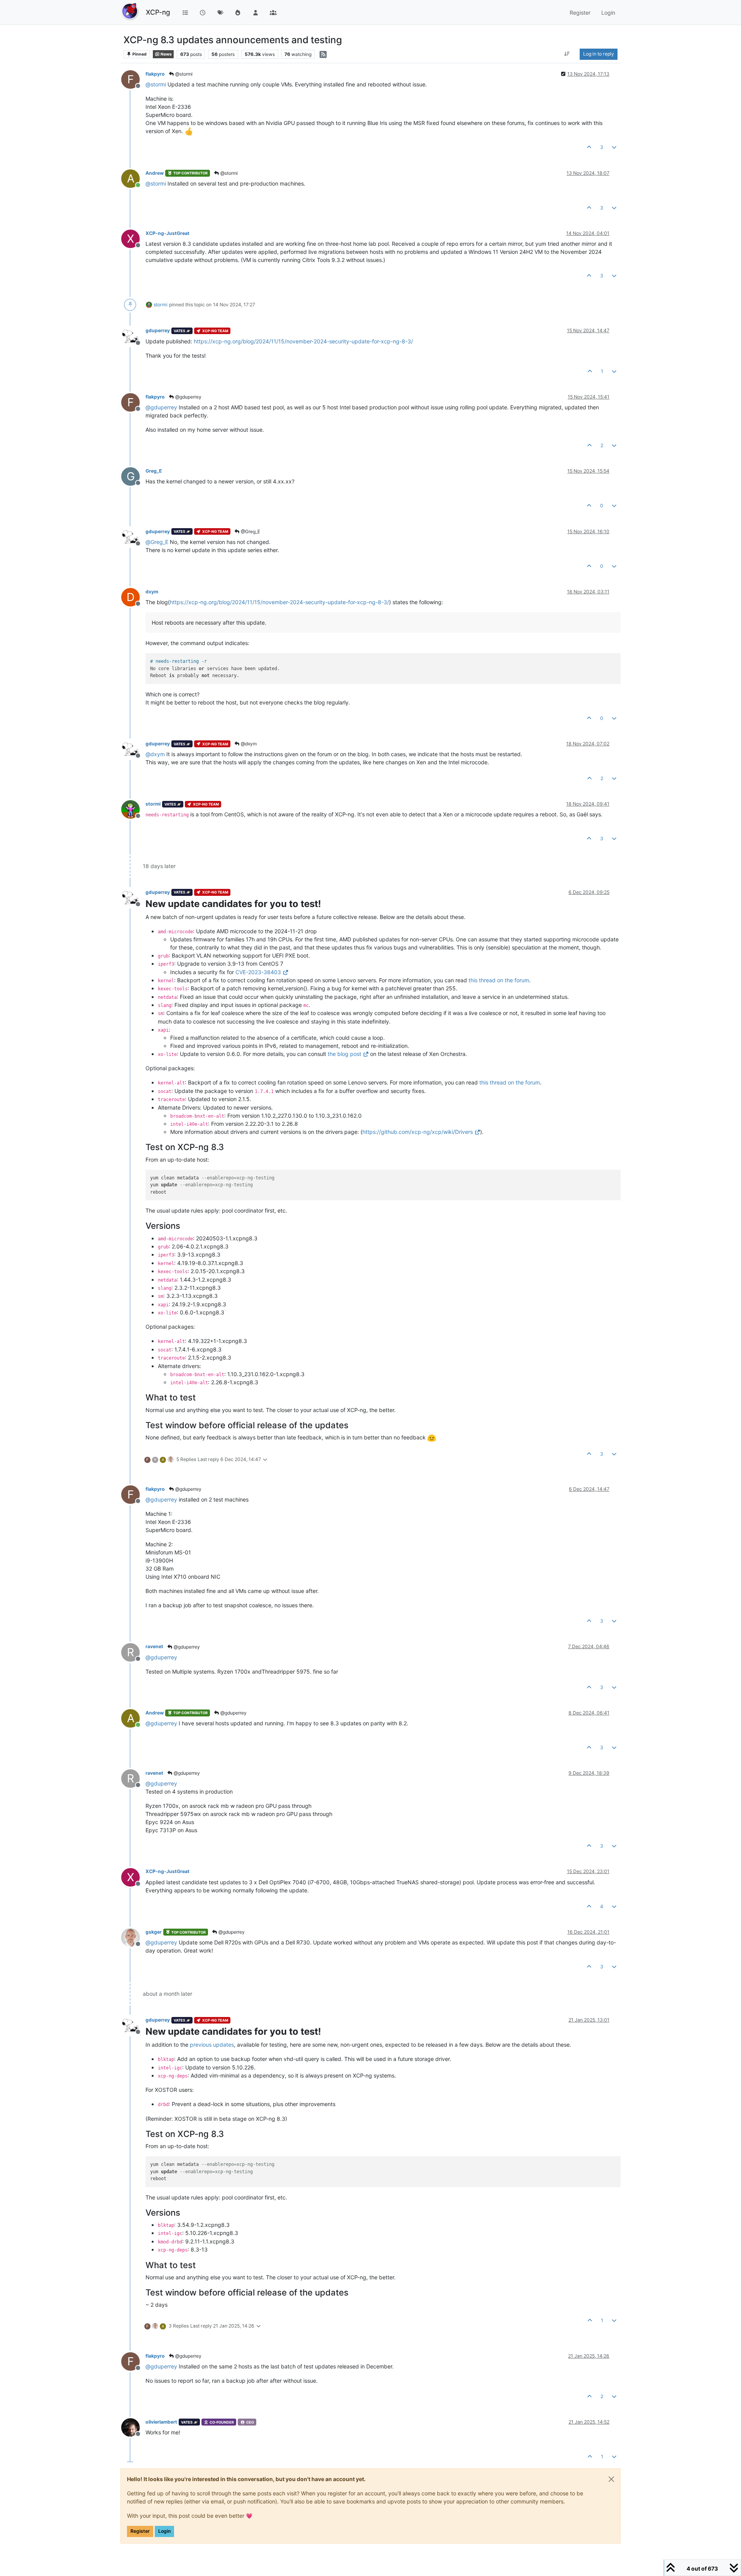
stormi (161, 305)
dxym (152, 592)
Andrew (155, 173)
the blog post (344, 1054)
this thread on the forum (499, 980)
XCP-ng (158, 12)
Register (140, 2531)
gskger (154, 1932)
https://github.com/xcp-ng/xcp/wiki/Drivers (418, 1132)
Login (164, 2531)
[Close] (611, 2479)
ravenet (154, 1646)
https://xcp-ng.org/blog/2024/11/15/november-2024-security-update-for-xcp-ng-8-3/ (303, 341)
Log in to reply (599, 54)
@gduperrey (188, 397)
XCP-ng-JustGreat (167, 233)
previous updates (212, 2045)
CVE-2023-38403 (258, 972)
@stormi (183, 74)
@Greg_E (250, 531)
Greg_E (154, 471)
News (166, 54)
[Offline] (133, 335)
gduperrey (158, 330)
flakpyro (155, 74)
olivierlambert (161, 2422)
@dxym (248, 744)
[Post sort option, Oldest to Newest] (567, 54)
